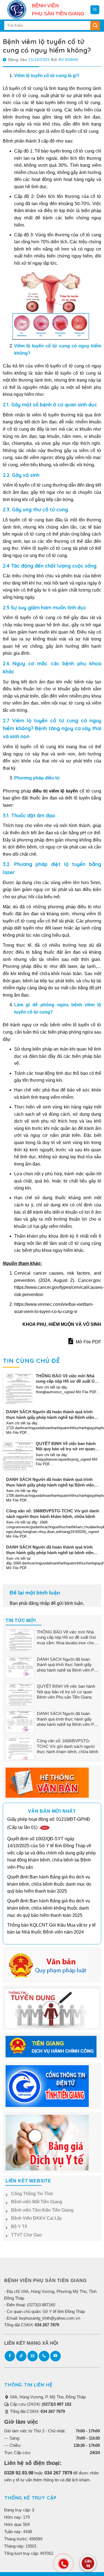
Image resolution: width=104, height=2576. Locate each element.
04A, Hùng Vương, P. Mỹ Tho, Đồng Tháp (47, 2397)
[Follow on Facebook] (10, 2356)
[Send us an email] (33, 2356)
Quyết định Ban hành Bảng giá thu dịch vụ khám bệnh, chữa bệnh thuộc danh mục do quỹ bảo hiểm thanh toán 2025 (49, 1884)
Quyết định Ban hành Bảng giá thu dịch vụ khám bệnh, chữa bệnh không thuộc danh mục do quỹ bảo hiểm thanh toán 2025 (49, 1908)
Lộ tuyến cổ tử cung (23, 88)
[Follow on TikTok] (21, 2356)
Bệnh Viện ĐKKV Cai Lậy (36, 2218)
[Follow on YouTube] (55, 2356)
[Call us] (44, 2356)
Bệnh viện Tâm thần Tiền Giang (42, 2210)
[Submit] (95, 26)
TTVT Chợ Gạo (26, 2235)
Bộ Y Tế (19, 2227)
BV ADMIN (68, 60)
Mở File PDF (88, 1342)
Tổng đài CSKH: (37, 2411)
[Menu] (95, 10)
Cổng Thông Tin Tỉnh (32, 2194)
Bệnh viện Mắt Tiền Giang (37, 2202)
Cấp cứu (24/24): (40, 2404)
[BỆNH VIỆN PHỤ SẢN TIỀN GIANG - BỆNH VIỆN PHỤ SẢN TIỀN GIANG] (18, 10)
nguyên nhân (36, 387)
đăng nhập (39, 1603)
